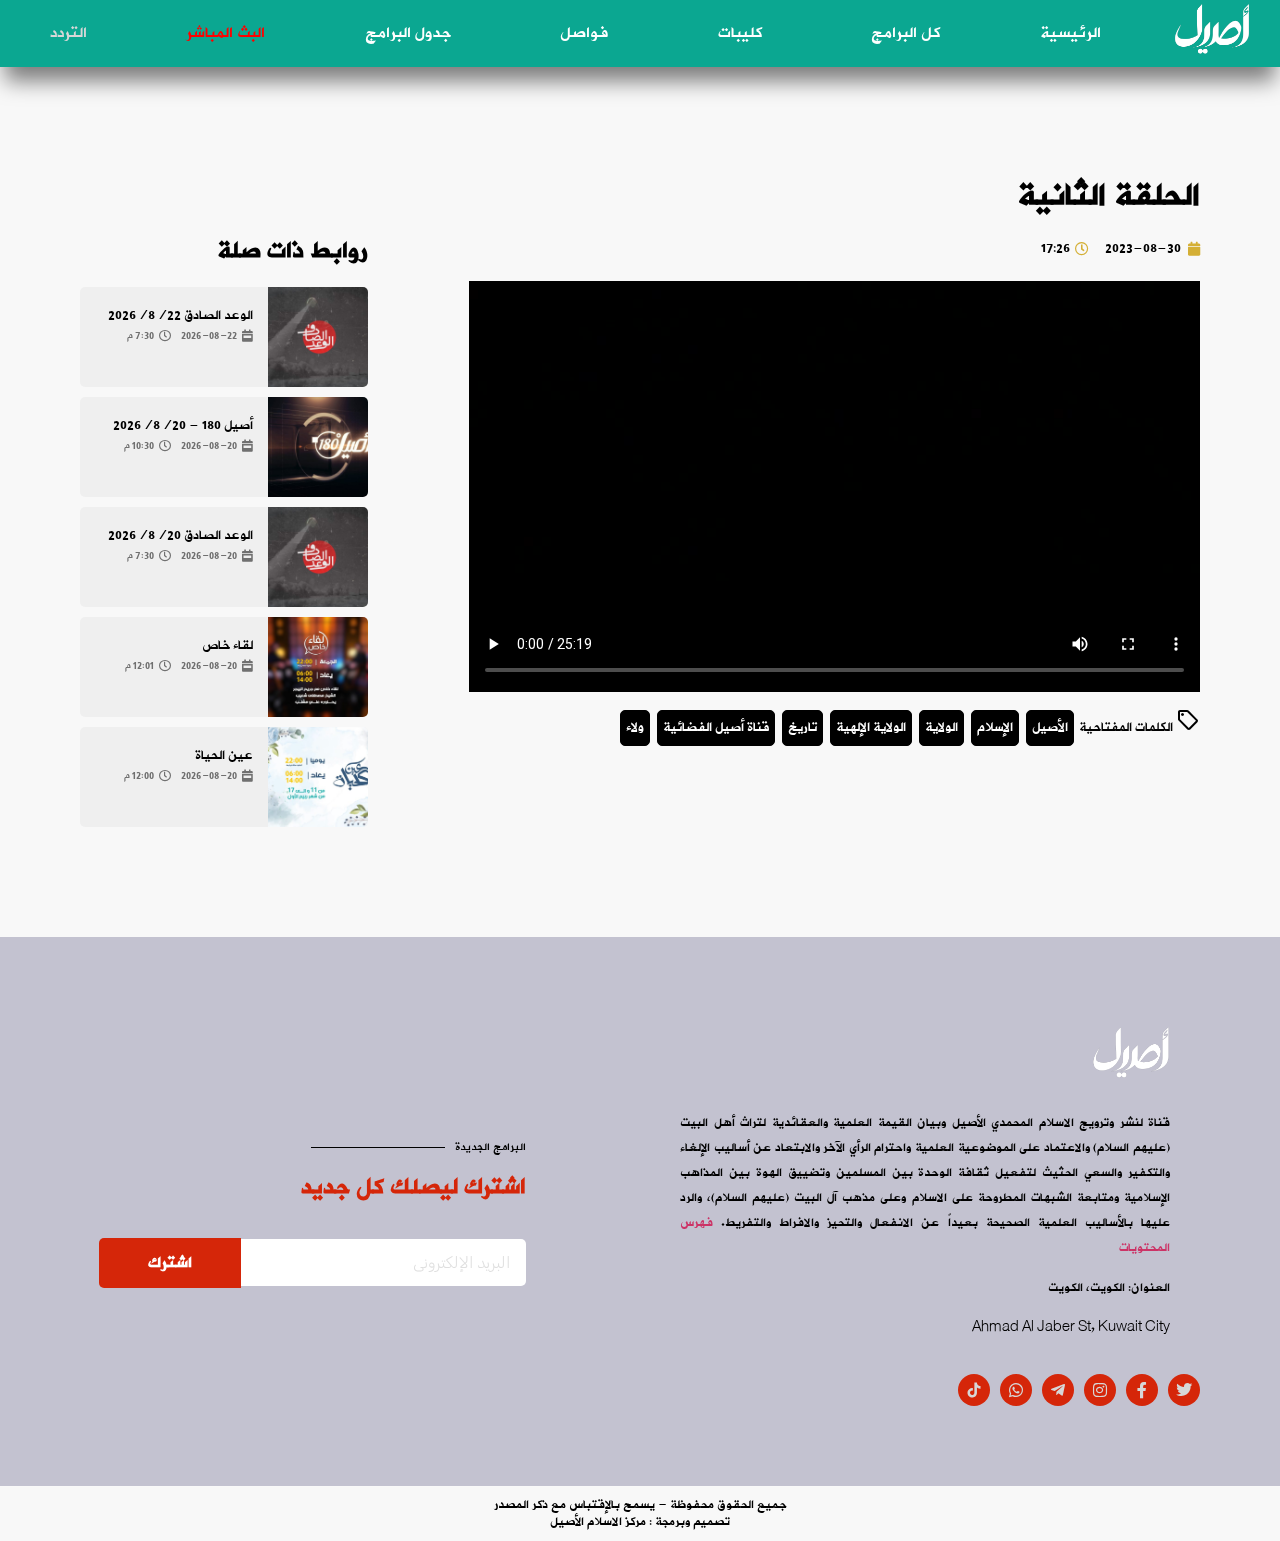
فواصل (584, 33)
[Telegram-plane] (1058, 1390)
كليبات (740, 33)
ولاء (635, 727)
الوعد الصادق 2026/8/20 (180, 535)
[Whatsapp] (1016, 1390)
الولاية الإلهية (871, 727)
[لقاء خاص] (318, 667)
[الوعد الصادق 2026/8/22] (318, 337)
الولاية (941, 727)
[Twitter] (1184, 1390)
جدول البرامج (408, 33)
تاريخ (802, 727)
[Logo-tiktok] (974, 1390)
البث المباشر (225, 33)
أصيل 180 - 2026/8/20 (183, 425)
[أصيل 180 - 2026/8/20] (318, 447)
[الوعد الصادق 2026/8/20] (318, 557)
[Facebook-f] (1142, 1390)
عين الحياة (224, 755)
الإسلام (995, 727)
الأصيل (1050, 727)
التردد (68, 33)
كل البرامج (905, 33)
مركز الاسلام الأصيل (598, 1522)
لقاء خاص (227, 645)
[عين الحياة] (318, 777)
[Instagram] (1100, 1390)
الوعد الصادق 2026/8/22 (180, 315)
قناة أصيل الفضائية (716, 727)
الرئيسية (1070, 33)
